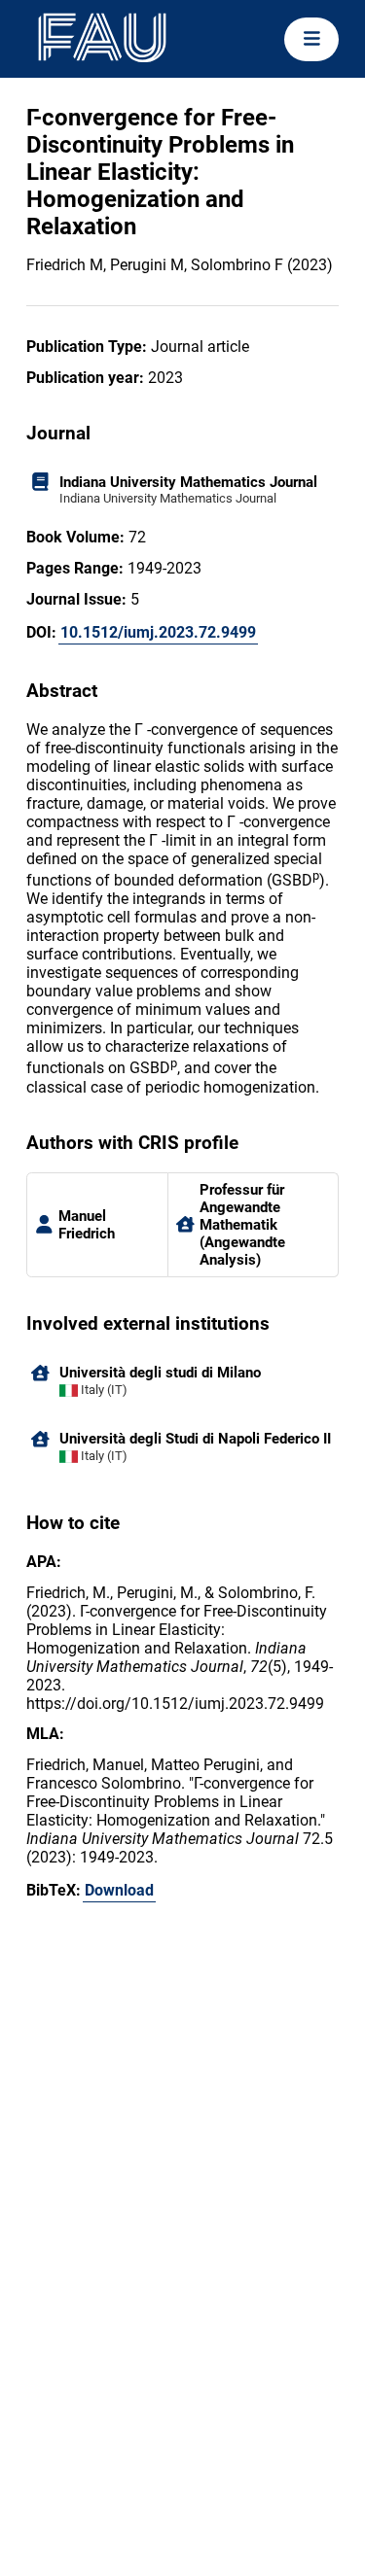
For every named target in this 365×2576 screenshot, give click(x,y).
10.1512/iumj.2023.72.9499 (158, 632)
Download (119, 1890)
